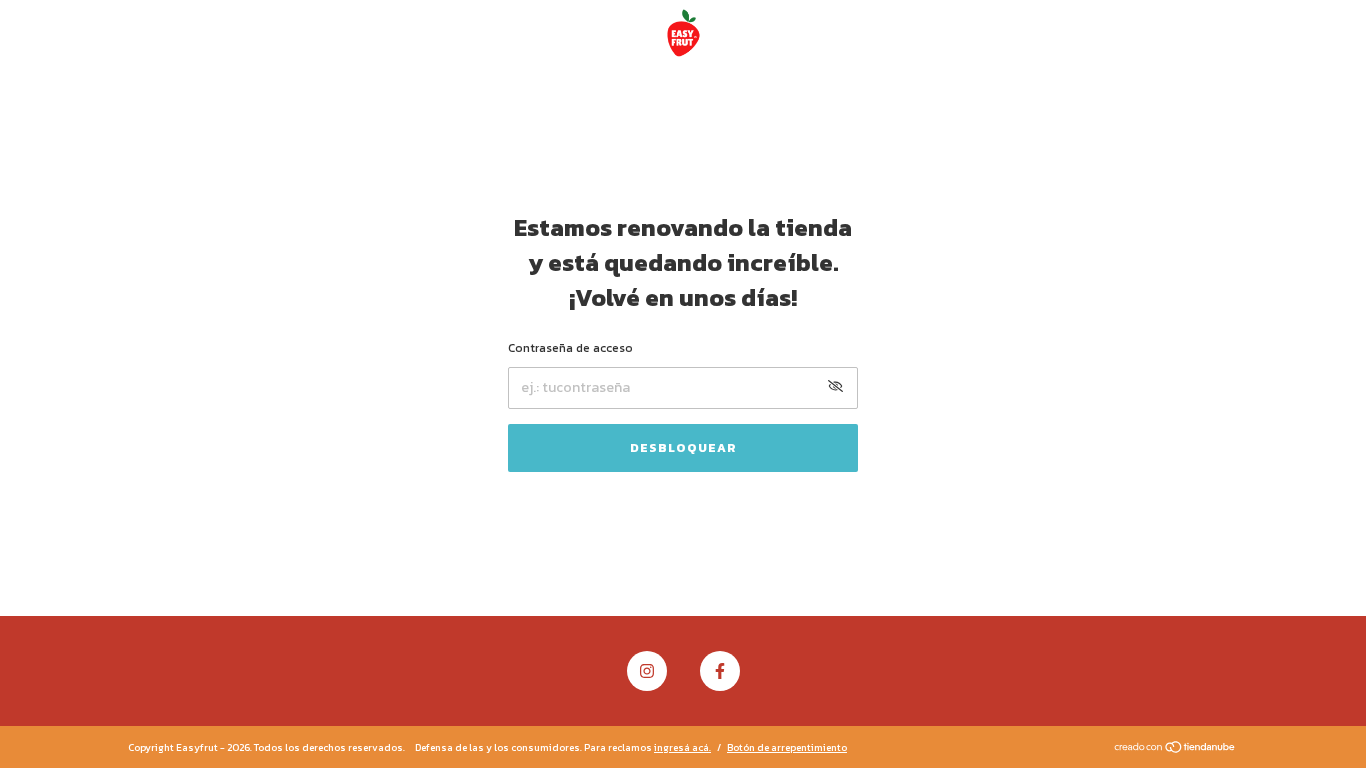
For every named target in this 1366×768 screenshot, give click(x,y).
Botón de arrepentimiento (787, 747)
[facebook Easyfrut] (720, 671)
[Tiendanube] (1175, 749)
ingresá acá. (682, 747)
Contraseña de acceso (570, 348)
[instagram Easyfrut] (647, 671)
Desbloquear (683, 448)
